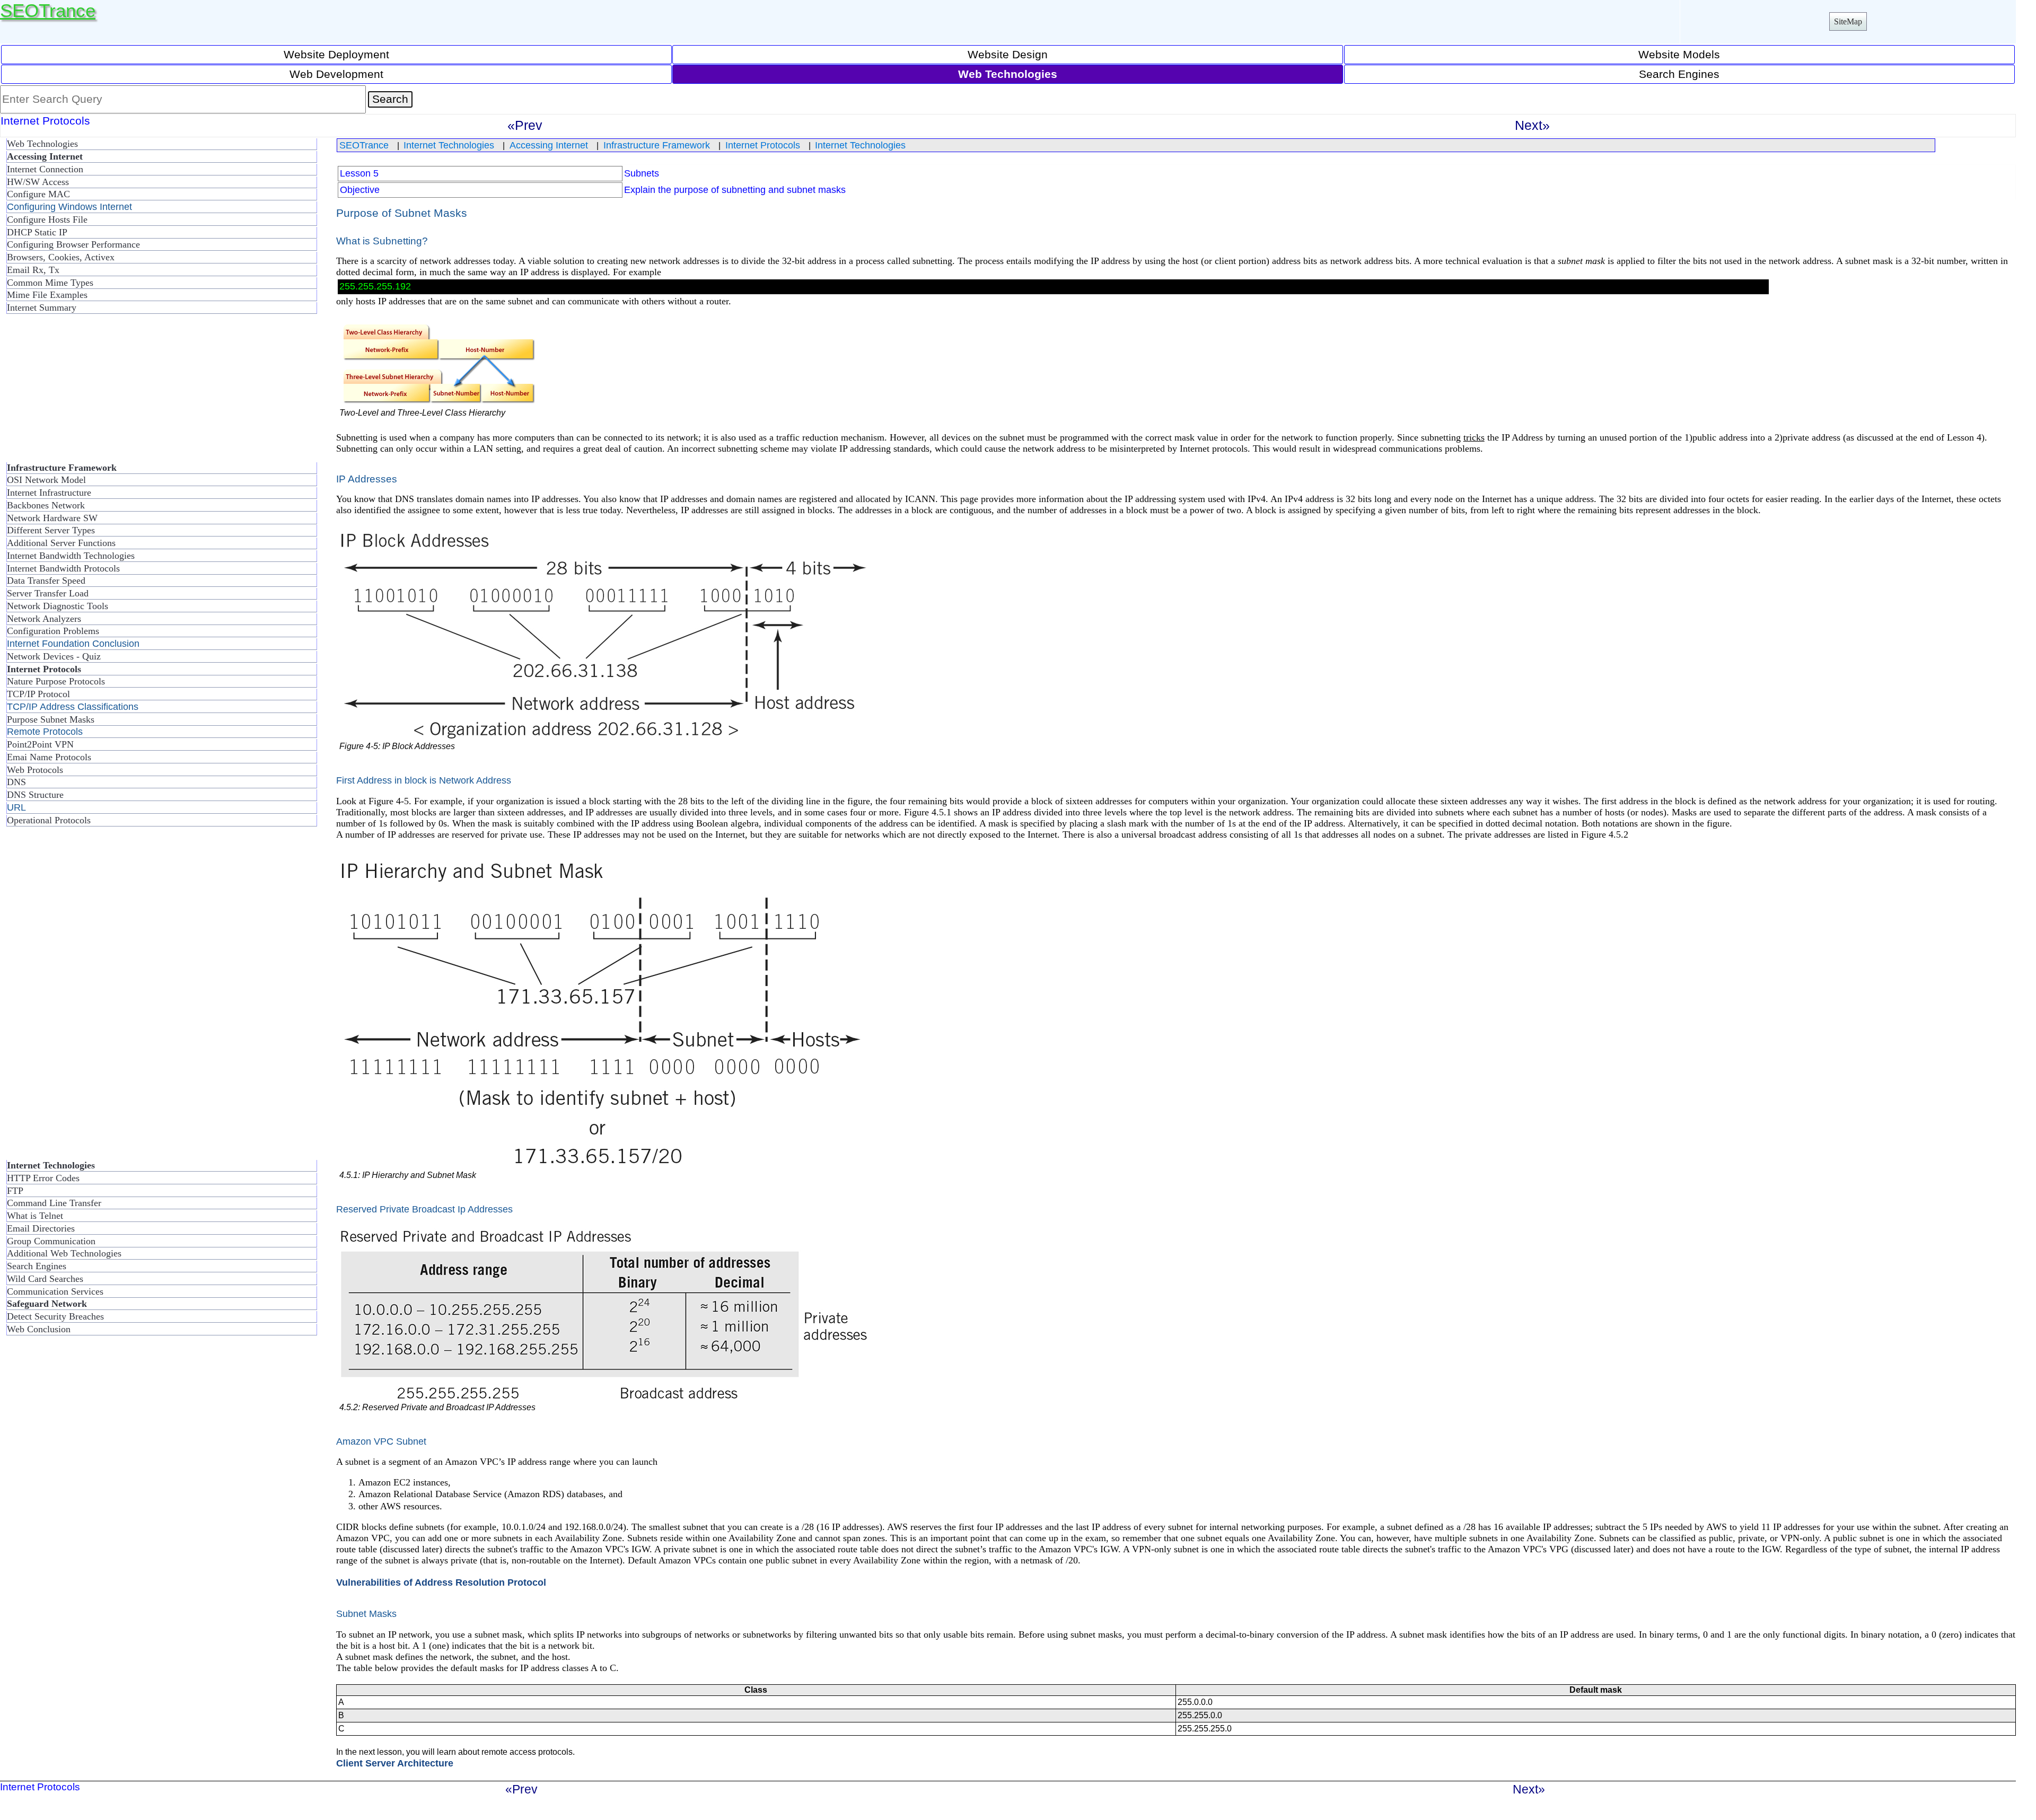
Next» (1532, 125)
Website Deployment (336, 54)
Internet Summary (42, 307)
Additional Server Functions (61, 543)
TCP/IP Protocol (38, 694)
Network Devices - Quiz (54, 656)
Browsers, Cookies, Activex (61, 257)
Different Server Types (51, 530)
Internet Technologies (449, 145)
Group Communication (51, 1241)
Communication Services (55, 1291)
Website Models (1679, 54)
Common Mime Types (50, 283)
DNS (16, 782)
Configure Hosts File (47, 219)
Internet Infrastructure (49, 493)
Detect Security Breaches (55, 1316)
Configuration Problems (53, 631)
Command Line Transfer (54, 1203)
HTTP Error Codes (43, 1178)
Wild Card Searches (45, 1279)
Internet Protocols (763, 145)
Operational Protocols (49, 820)
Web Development (336, 74)
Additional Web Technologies (64, 1253)
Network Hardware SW (52, 518)
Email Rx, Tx (33, 270)
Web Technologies (42, 144)
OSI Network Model (46, 480)
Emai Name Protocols (49, 757)
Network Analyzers (44, 619)
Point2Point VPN (40, 744)
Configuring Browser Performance (73, 244)
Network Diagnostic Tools (58, 606)
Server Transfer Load (48, 593)
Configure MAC (38, 194)
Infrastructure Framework (657, 145)
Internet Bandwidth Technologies (71, 556)
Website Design (1008, 54)
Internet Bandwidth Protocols (63, 568)
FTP (15, 1191)
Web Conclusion (39, 1329)
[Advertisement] (85, 392)
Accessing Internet (549, 145)
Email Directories (41, 1228)
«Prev (525, 125)
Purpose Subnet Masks (51, 719)
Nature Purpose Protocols (56, 681)
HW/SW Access (38, 182)
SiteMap (1848, 21)
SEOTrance (48, 10)
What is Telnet (35, 1216)
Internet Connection (45, 169)
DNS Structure (35, 795)
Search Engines (1679, 74)
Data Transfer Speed (46, 581)
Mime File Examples (47, 295)
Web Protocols (35, 770)
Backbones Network (46, 505)
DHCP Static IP (37, 232)
